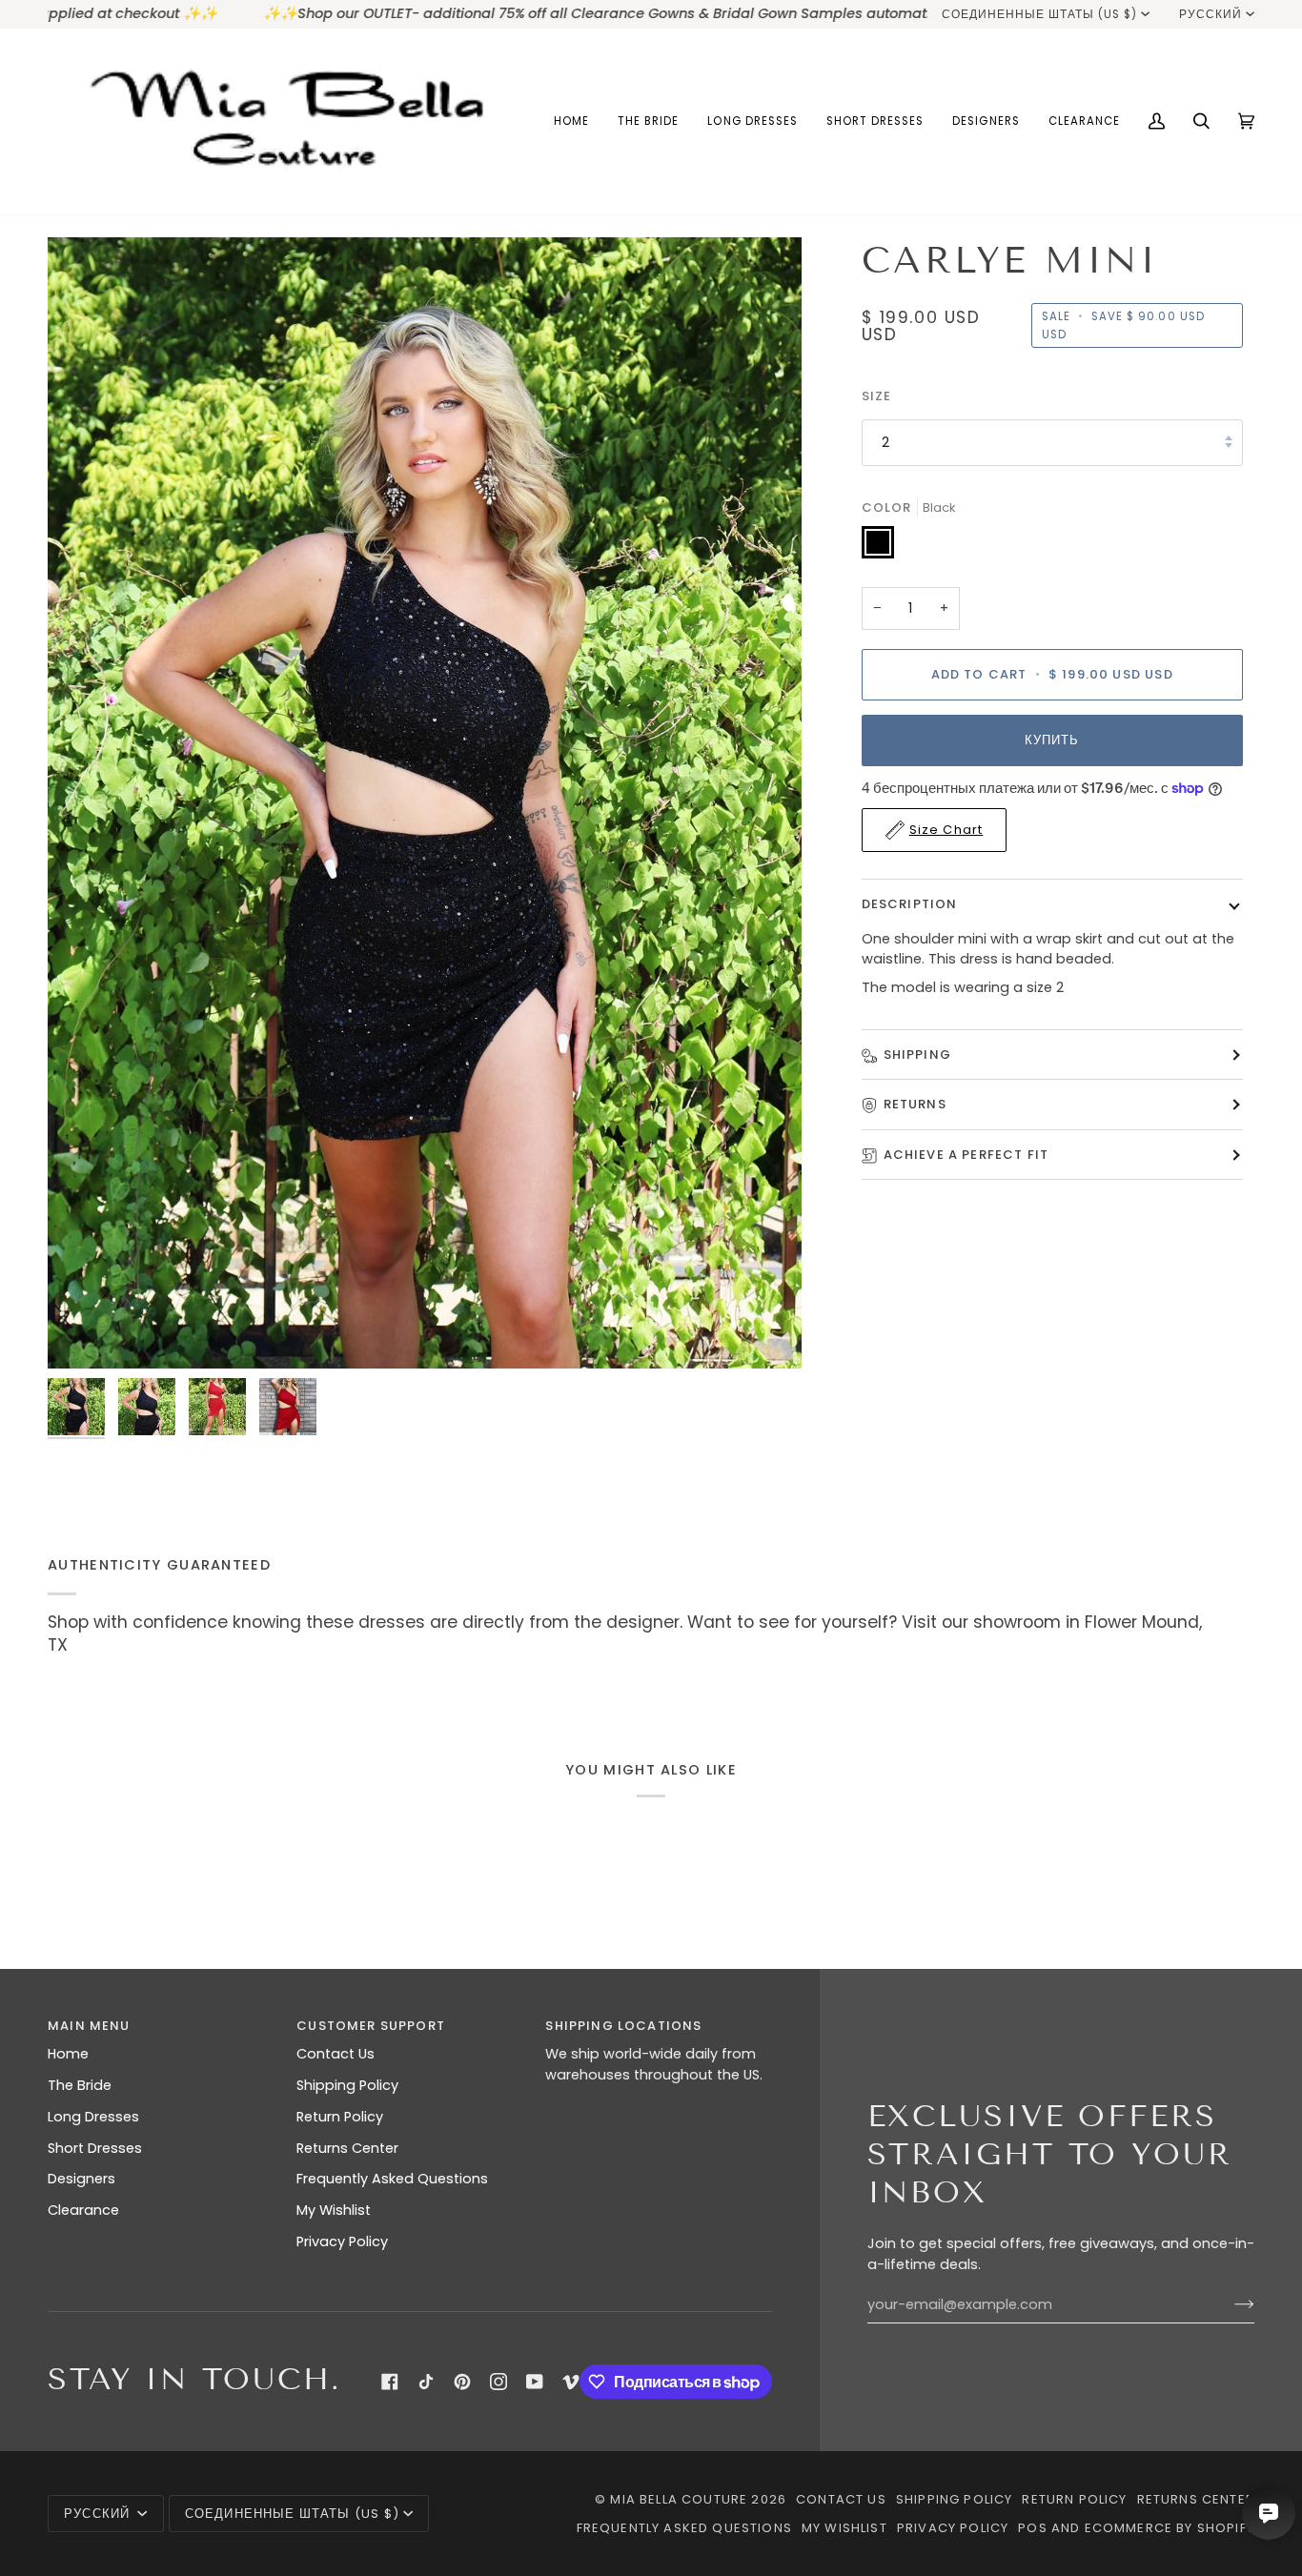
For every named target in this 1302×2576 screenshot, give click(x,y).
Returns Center (347, 2148)
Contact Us (336, 2054)
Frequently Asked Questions (392, 2179)
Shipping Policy (347, 2085)
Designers (81, 2179)
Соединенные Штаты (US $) (1040, 14)
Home (68, 2054)
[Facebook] (390, 2382)
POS (1033, 2528)
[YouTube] (535, 2382)
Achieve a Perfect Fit (966, 1155)
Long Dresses (93, 2117)
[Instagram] (498, 2382)
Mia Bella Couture (679, 2499)
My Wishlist (334, 2210)
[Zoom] (83, 1333)
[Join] (1229, 2304)
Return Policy (340, 2117)
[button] (648, 122)
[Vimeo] (571, 2382)
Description (910, 904)
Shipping (917, 1055)
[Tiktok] (426, 2382)
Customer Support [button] (371, 2026)
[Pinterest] (462, 2382)
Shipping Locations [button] (623, 2026)
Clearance (83, 2210)
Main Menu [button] (89, 2026)
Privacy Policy (342, 2241)
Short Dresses (95, 2148)
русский (1210, 14)
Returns (915, 1105)
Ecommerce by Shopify (1170, 2528)
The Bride (80, 2085)
